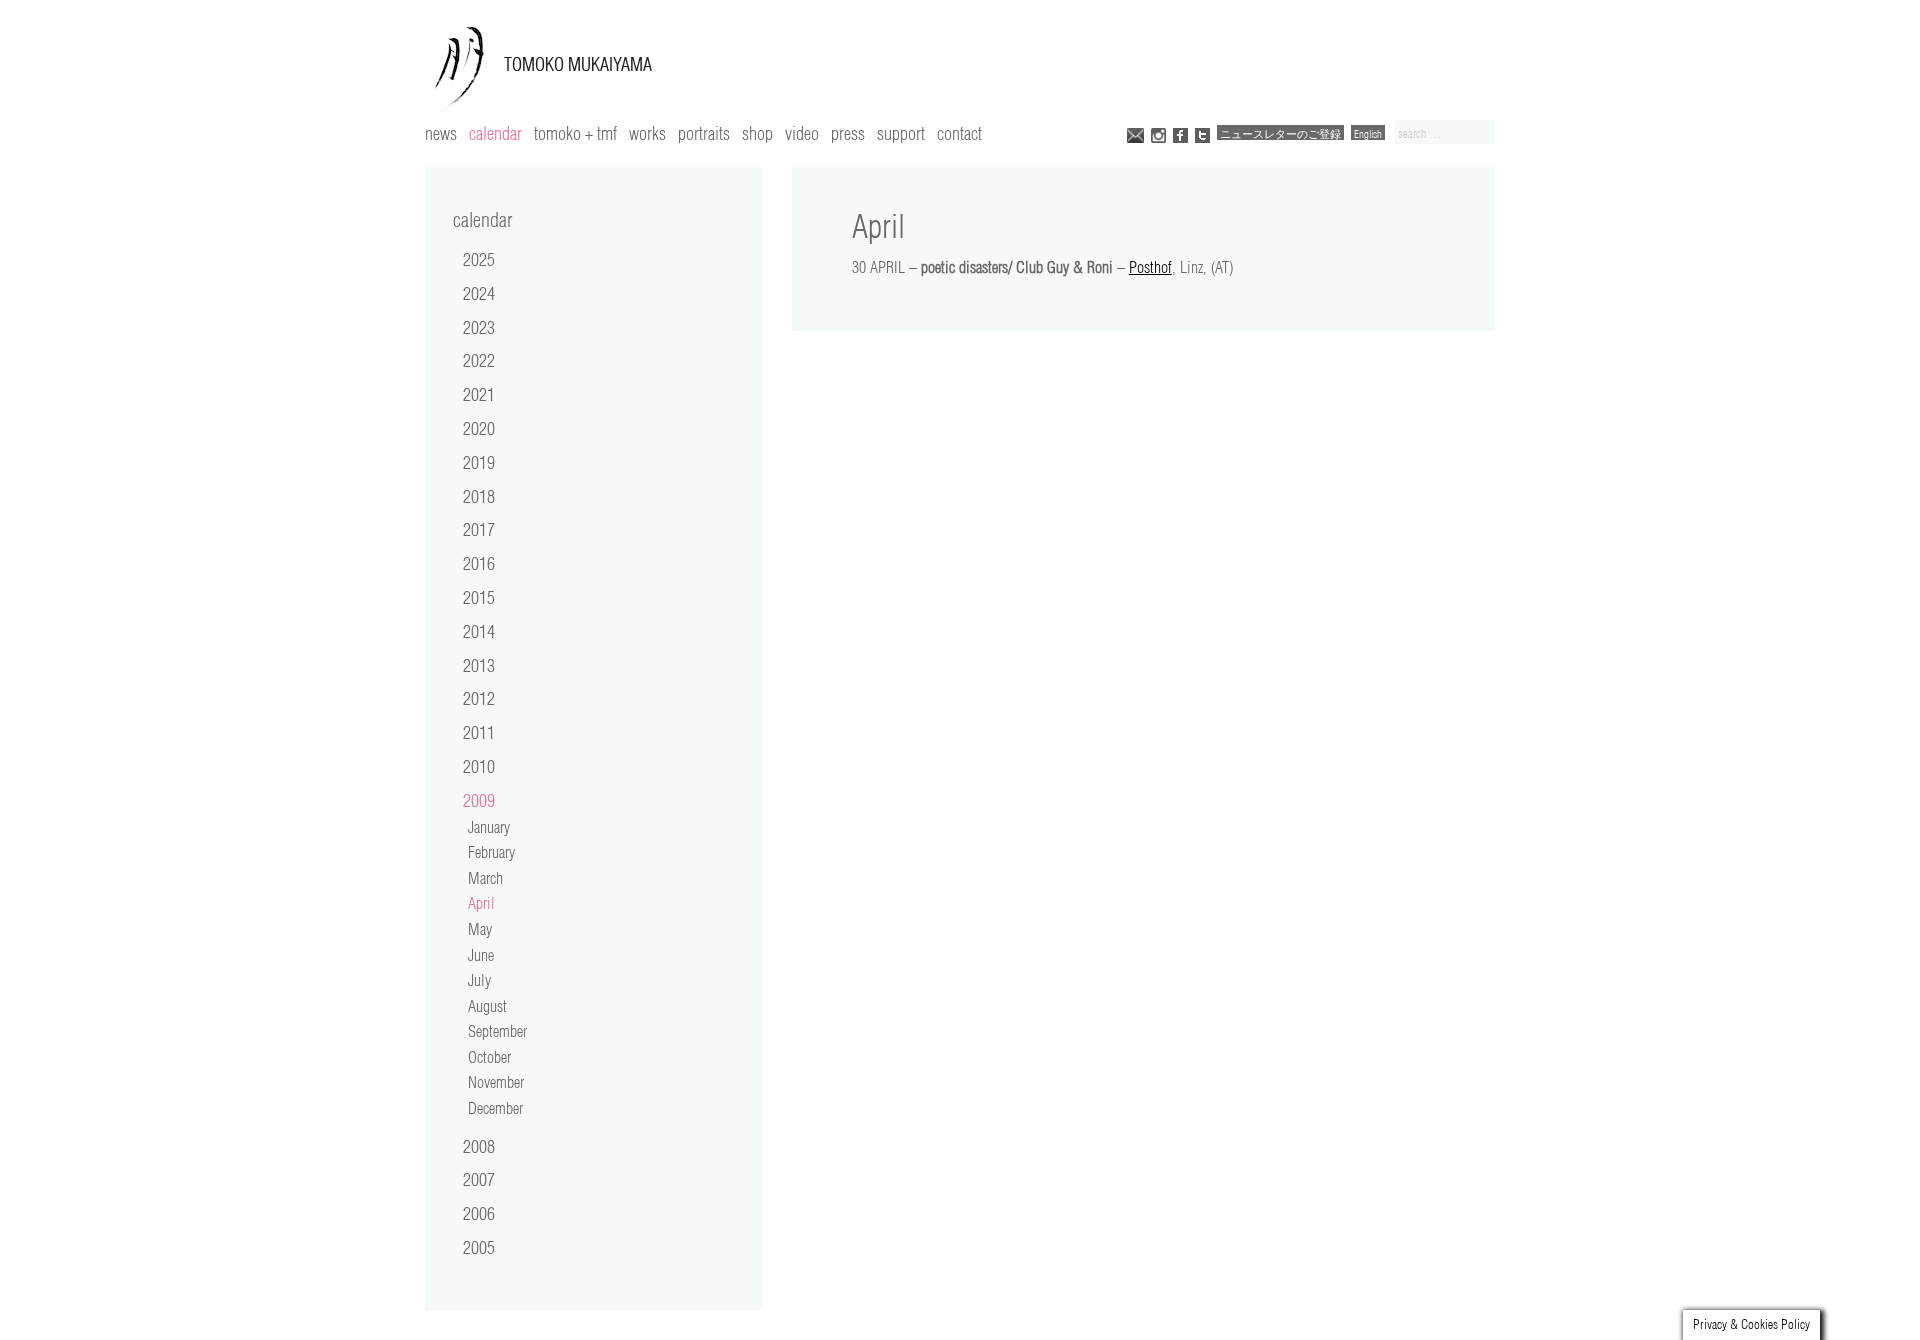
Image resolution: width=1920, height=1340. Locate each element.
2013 (479, 665)
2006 (479, 1213)
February (491, 852)
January (489, 827)
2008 (479, 1146)
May (480, 929)
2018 (479, 496)
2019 (479, 462)
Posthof (1150, 267)
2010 (479, 766)
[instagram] (1158, 133)
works (647, 133)
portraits (704, 133)
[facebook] (1180, 133)
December (495, 1108)
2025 (479, 259)
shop (757, 133)
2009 (479, 800)
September (497, 1031)
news (441, 133)
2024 (479, 293)
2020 (479, 428)
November (496, 1082)
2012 (479, 698)
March (485, 878)
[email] (1135, 133)
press (848, 133)
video (802, 133)
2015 (479, 597)
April (481, 903)
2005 (479, 1247)
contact (959, 133)
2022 (479, 360)
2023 (479, 327)
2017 (479, 529)
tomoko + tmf (575, 133)
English (1368, 133)
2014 (479, 631)
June (481, 955)
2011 (479, 732)
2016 (479, 563)
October (489, 1057)
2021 (479, 394)
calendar (495, 133)
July (479, 980)
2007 (479, 1179)
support (901, 133)
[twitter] (1202, 133)
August (487, 1006)
